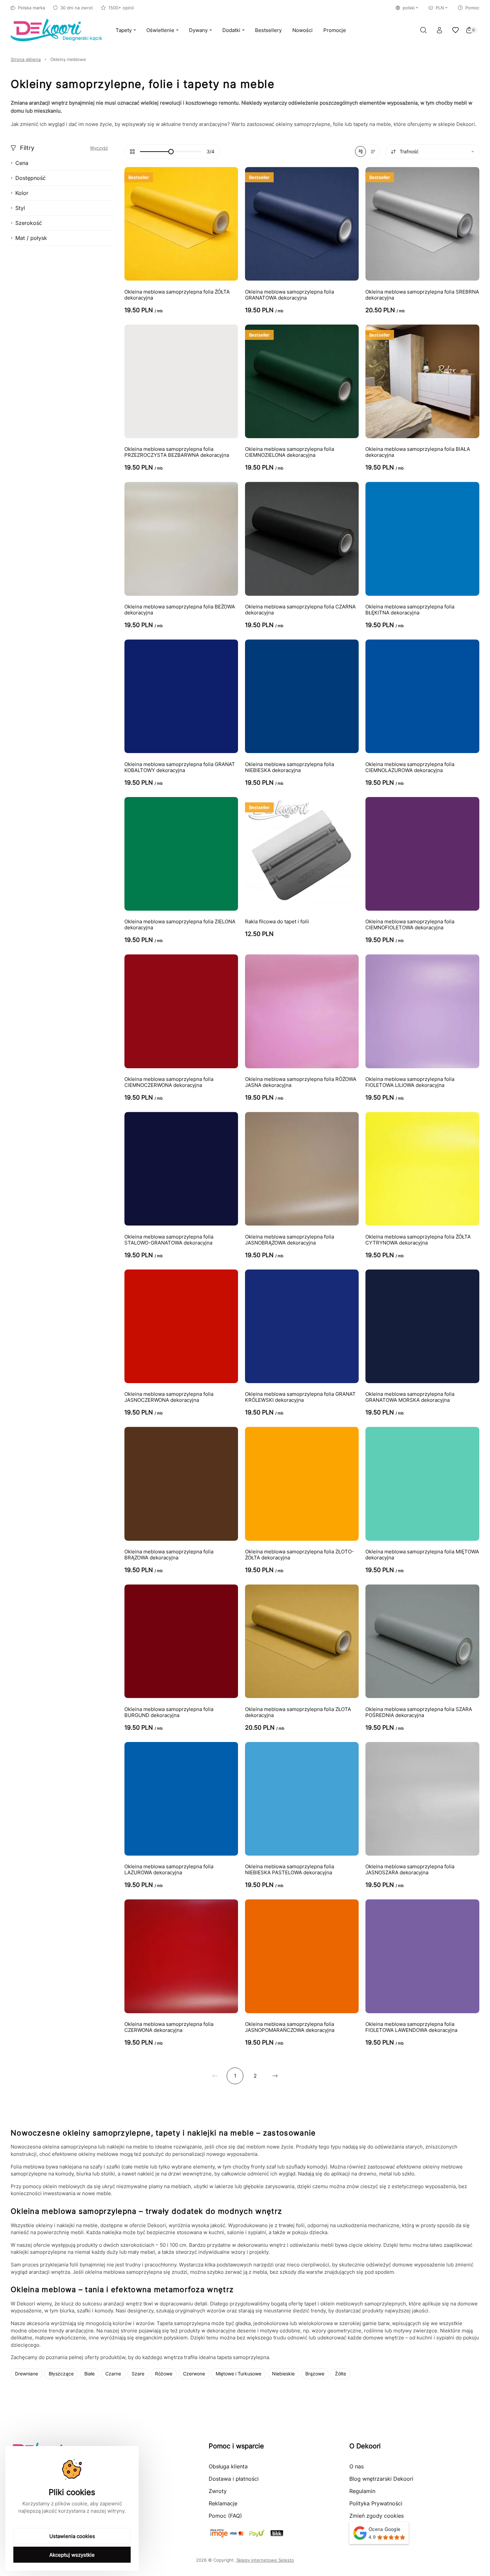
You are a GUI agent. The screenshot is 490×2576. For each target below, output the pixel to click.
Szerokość (29, 223)
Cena (22, 163)
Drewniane (26, 2374)
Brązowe (315, 2374)
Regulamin (362, 2491)
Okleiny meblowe (68, 59)
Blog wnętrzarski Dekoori (381, 2479)
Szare (138, 2374)
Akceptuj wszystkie (72, 2555)
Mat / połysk (31, 238)
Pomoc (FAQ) (225, 2516)
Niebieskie (283, 2374)
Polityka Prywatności (376, 2503)
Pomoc (472, 8)
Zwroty (218, 2491)
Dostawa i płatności (234, 2479)
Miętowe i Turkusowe (238, 2374)
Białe (89, 2374)
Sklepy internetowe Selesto (265, 2560)
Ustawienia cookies (72, 2536)
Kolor (22, 193)
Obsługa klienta (228, 2466)
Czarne (113, 2374)
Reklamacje (223, 2503)
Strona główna (26, 59)
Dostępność (30, 178)
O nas (356, 2466)
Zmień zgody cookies (376, 2516)
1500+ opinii (121, 8)
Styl (20, 208)
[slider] (171, 152)
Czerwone (194, 2374)
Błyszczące (61, 2374)
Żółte (340, 2374)
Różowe (164, 2374)
